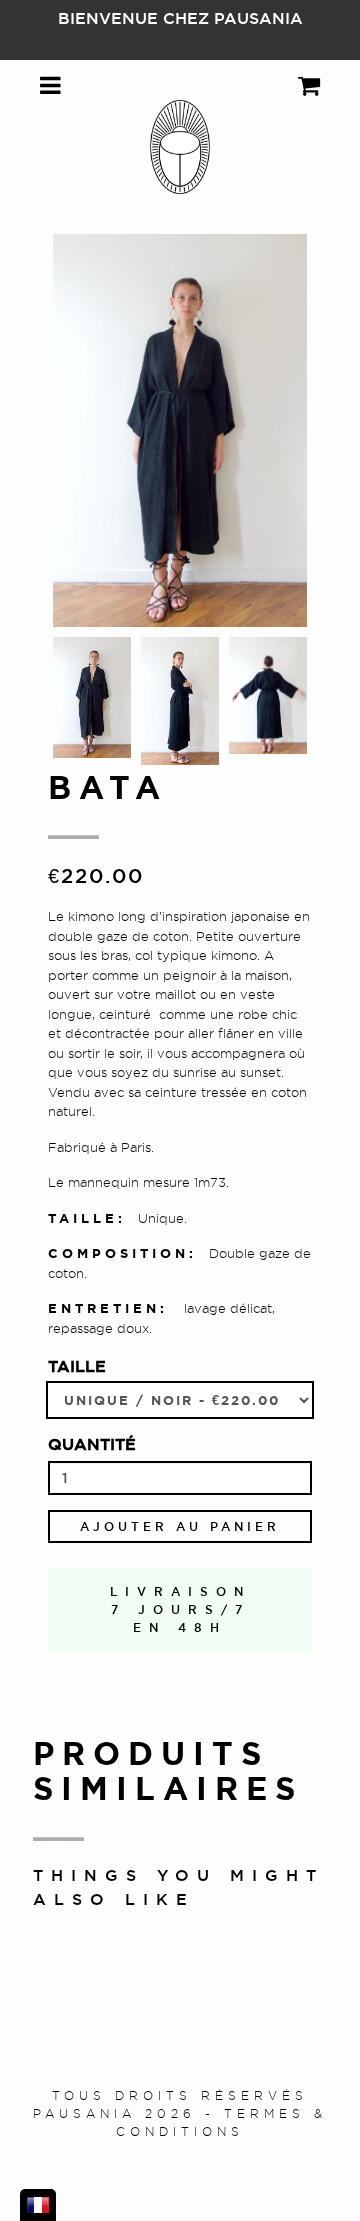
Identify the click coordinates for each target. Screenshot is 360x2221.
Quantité (92, 1444)
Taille (77, 1366)
